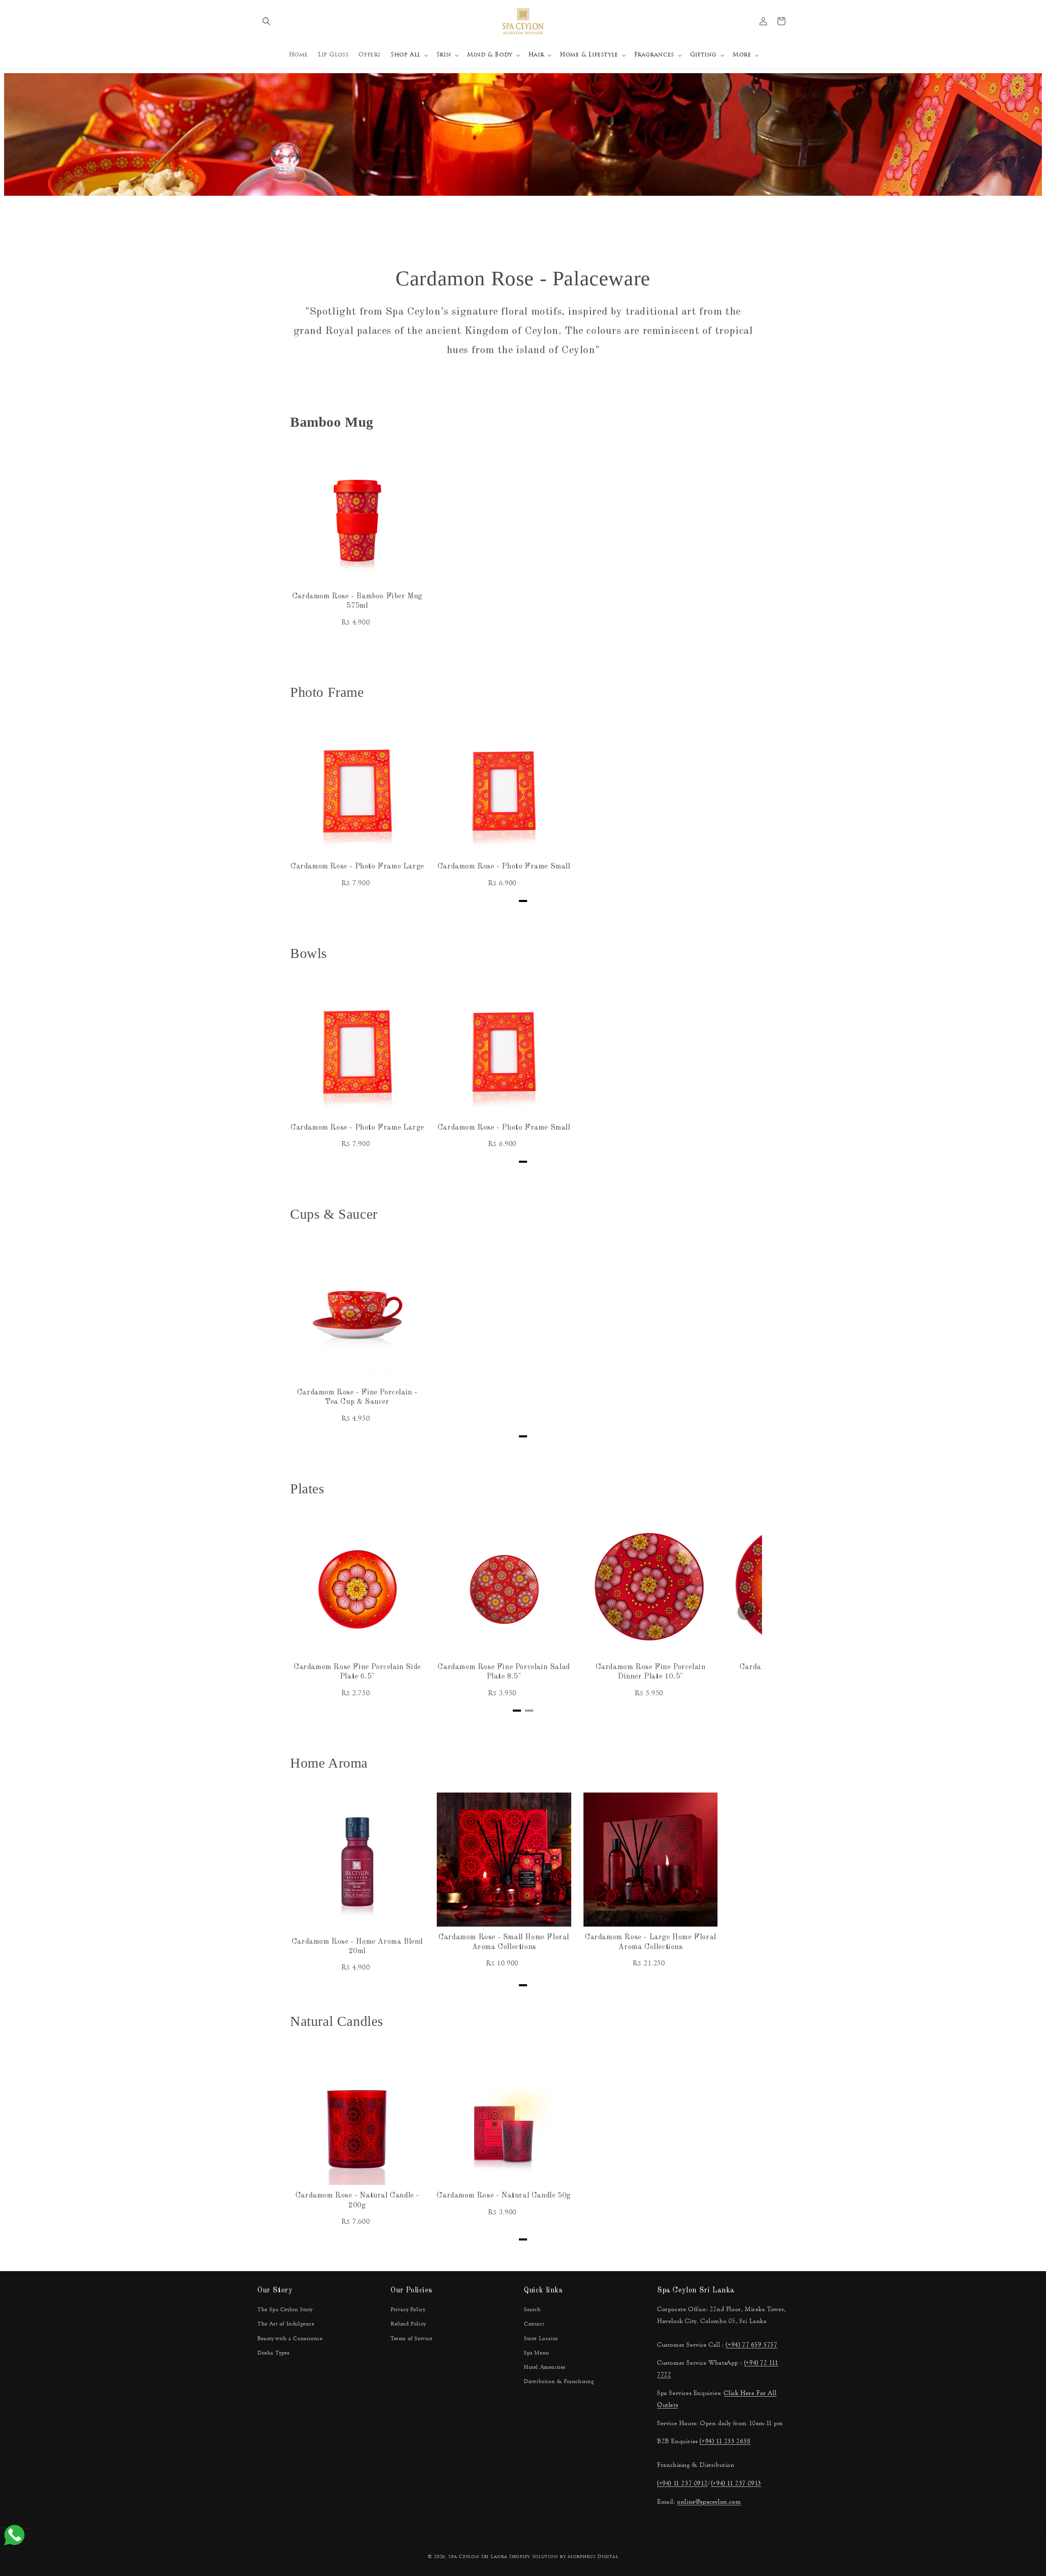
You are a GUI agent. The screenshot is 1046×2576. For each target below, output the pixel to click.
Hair (536, 55)
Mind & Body (490, 55)
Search (532, 2310)
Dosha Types (274, 2353)
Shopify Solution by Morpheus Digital (564, 2557)
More (742, 55)
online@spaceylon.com (709, 2501)
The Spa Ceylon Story (285, 2310)
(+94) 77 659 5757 (751, 2344)
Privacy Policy (408, 2310)
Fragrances (654, 55)
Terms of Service (412, 2339)
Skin (444, 55)
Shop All (406, 55)
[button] (266, 21)
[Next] (746, 1612)
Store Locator (541, 2339)
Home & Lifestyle (589, 55)
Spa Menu (536, 2353)
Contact (534, 2324)
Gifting (703, 55)
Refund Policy (408, 2324)
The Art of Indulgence (286, 2324)
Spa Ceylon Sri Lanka (478, 2557)
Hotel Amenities (545, 2367)
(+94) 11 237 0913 (736, 2483)
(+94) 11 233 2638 (725, 2441)
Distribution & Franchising (559, 2381)
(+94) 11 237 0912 (682, 2483)
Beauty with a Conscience (290, 2339)
